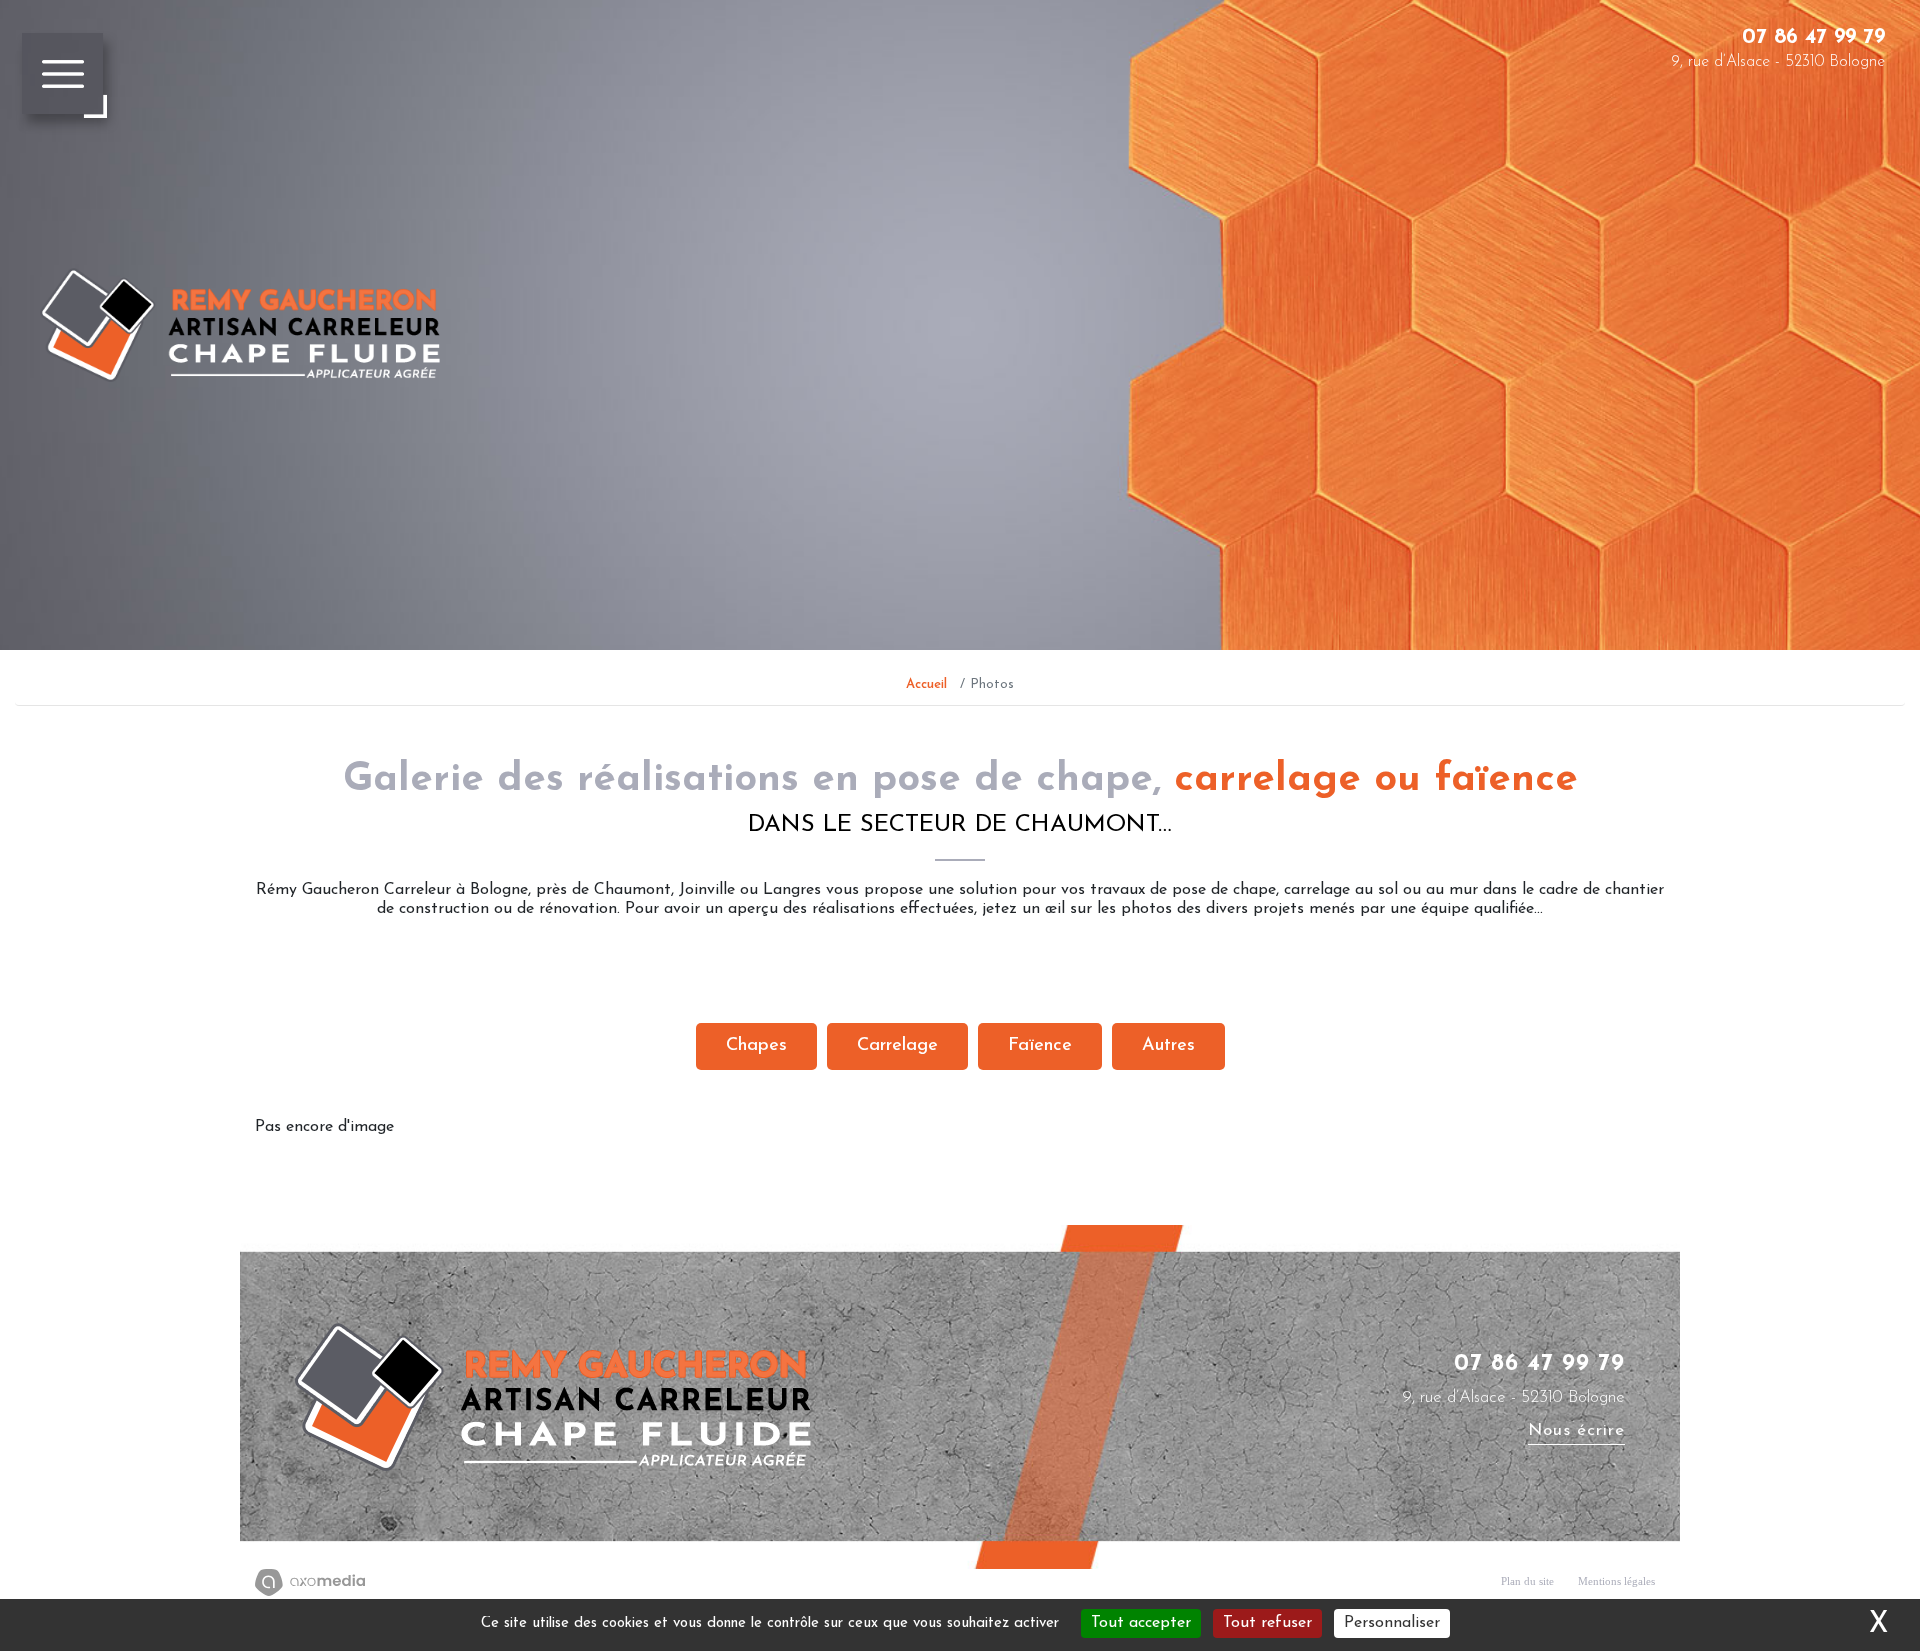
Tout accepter (1141, 1623)
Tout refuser (1267, 1623)
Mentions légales (1616, 1581)
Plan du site (1527, 1581)
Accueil (926, 684)
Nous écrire (1576, 1430)
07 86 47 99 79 (1813, 37)
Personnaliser (1392, 1623)
